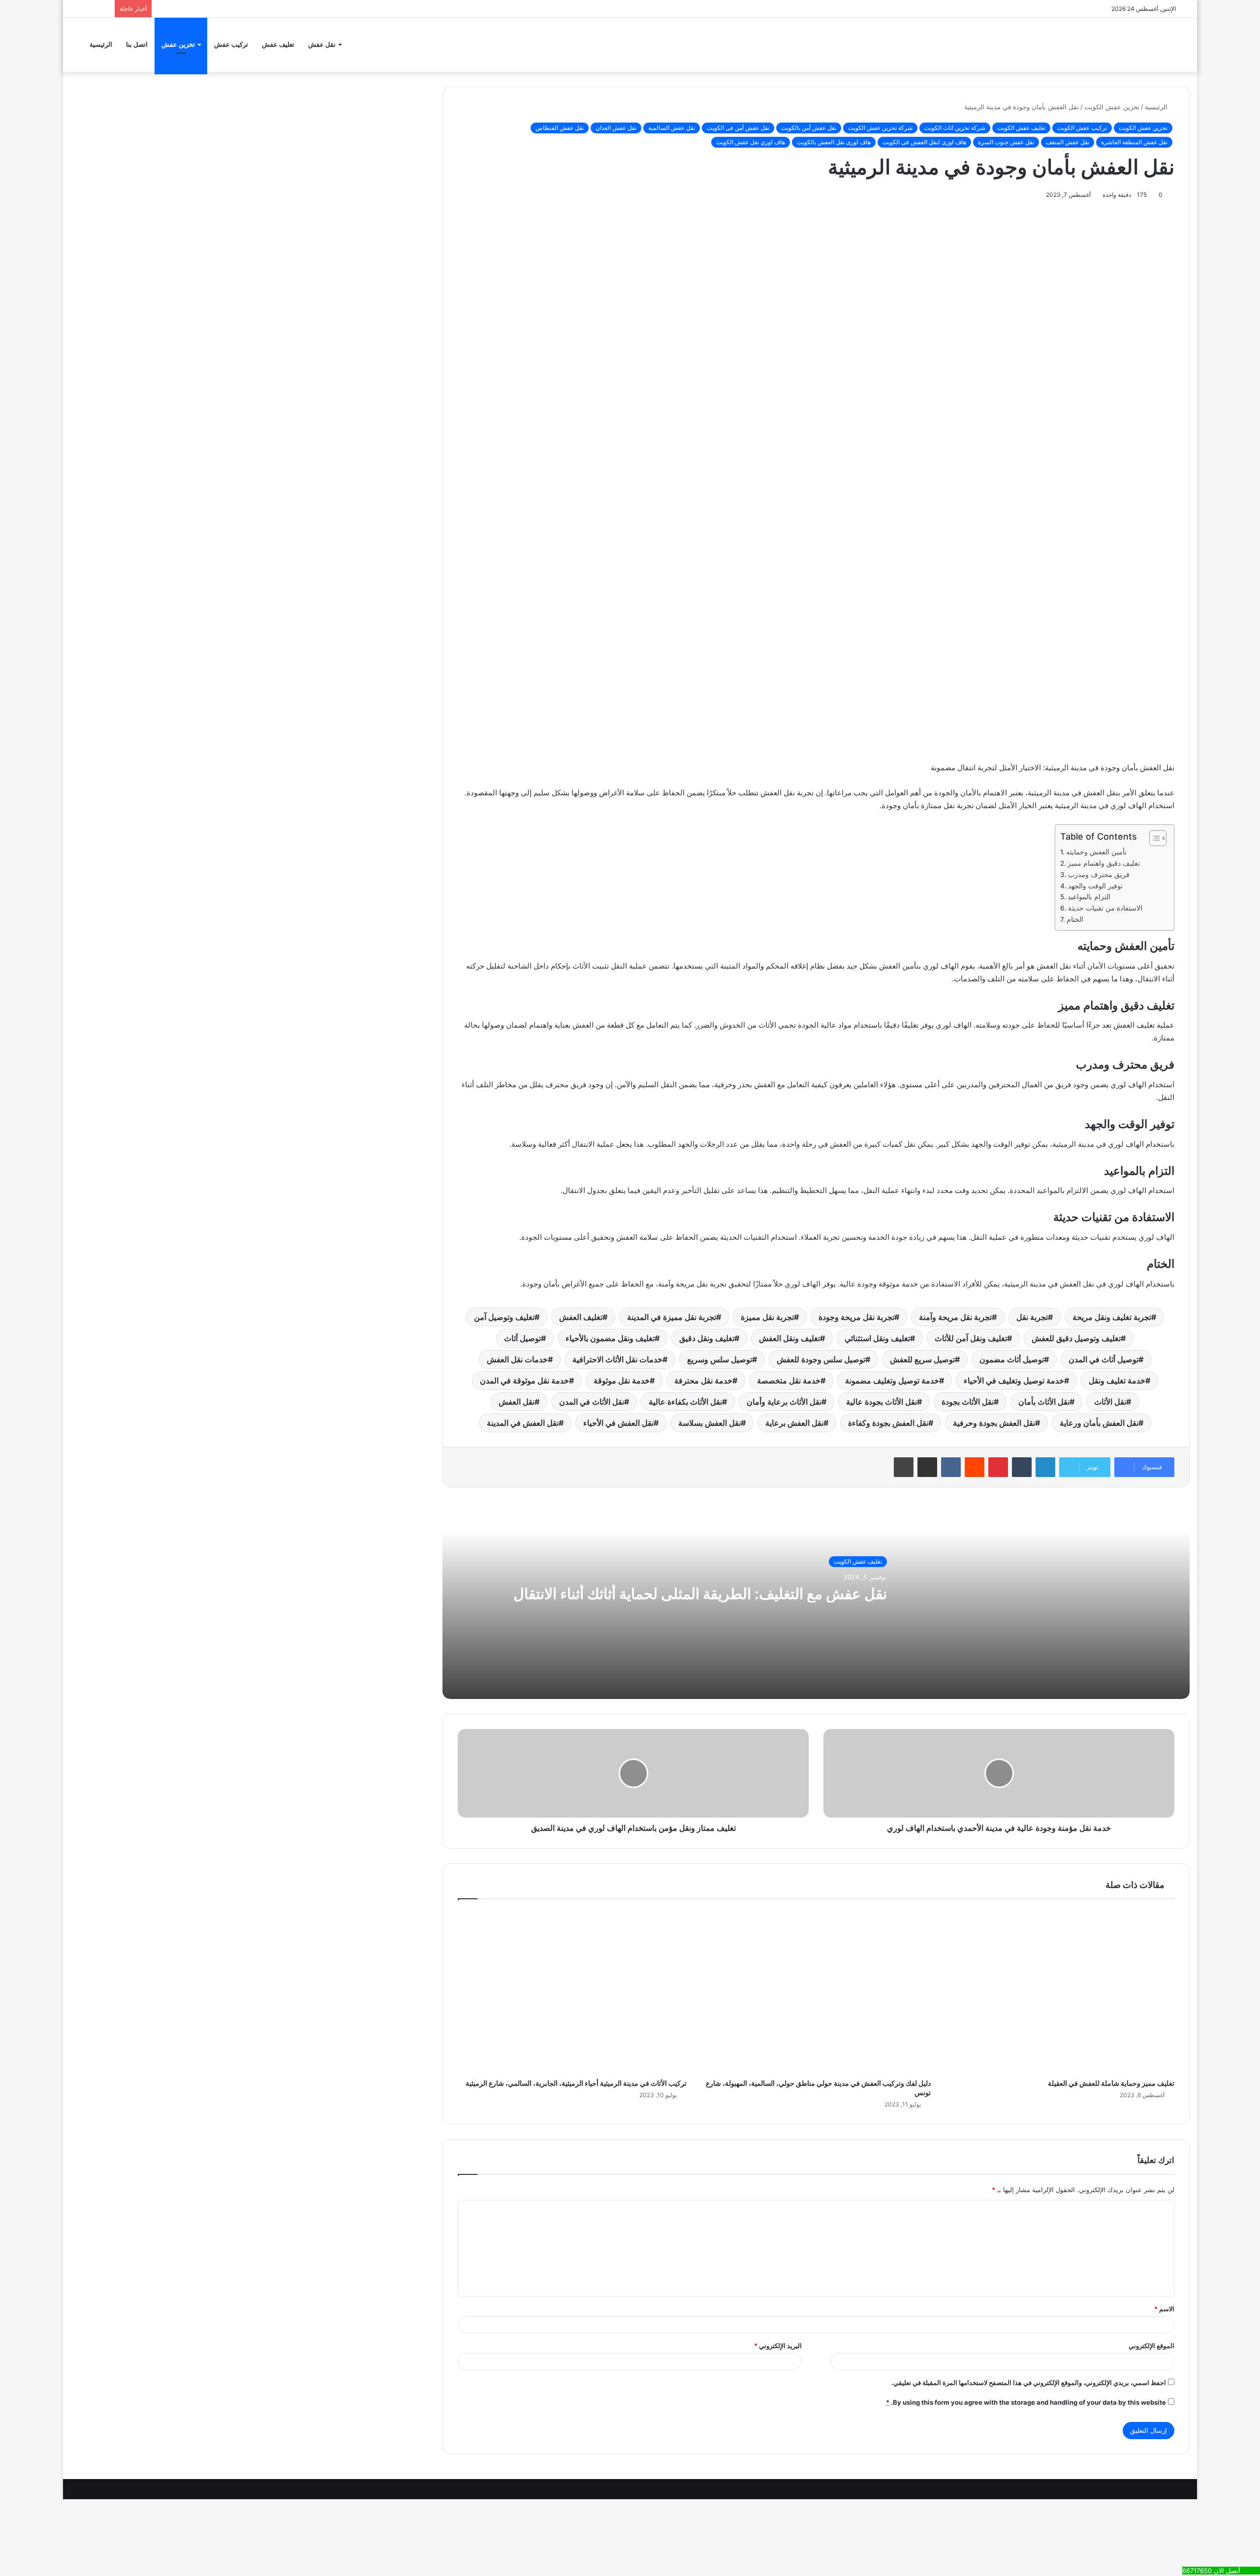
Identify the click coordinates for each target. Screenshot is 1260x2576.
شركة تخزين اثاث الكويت (955, 128)
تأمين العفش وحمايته (1096, 852)
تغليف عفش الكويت (1021, 128)
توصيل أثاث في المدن (1103, 1359)
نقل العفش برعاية (794, 1423)
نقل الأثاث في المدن (592, 1402)
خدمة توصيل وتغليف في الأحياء (1014, 1381)
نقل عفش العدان (616, 128)
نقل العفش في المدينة (523, 1423)
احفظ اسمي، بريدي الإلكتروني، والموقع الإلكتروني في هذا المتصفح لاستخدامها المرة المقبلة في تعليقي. (1029, 2383)
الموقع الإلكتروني (1151, 2346)
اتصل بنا (137, 45)
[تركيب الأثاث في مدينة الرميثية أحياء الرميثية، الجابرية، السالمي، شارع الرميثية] (572, 1992)
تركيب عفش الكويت (1082, 128)
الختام (1075, 919)
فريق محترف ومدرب (1099, 875)
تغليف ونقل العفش (789, 1338)
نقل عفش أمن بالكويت (809, 128)
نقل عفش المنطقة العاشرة (1134, 142)
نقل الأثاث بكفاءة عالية (685, 1402)
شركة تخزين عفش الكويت (880, 128)
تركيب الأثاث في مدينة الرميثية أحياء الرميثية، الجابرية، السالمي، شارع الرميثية (576, 2083)
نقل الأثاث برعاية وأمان (784, 1402)
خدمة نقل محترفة (703, 1381)
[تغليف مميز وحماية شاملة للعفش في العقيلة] (1060, 1992)
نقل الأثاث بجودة (968, 1402)
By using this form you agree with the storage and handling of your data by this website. (1026, 2402)
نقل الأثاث (1110, 1402)
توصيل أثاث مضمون (1012, 1359)
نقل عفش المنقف (1068, 142)
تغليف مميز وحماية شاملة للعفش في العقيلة (1111, 2083)
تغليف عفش (278, 45)
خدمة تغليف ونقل (1117, 1381)
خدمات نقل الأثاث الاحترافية (617, 1359)
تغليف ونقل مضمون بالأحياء (610, 1338)
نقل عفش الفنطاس (560, 128)
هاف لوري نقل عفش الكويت (751, 142)
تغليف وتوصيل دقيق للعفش (1076, 1338)
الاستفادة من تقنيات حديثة (1105, 908)
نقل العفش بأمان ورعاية (1099, 1423)
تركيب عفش (231, 45)
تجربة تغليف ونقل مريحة (1112, 1317)
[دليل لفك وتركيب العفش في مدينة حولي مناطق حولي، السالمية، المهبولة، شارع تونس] (816, 1992)
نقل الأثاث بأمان (1044, 1402)
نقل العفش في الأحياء (618, 1423)
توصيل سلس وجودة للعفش (821, 1359)
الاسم (1164, 2309)
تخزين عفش (178, 45)
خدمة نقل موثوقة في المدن (524, 1381)
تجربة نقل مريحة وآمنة (955, 1317)
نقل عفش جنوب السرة (1006, 142)
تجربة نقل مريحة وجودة (856, 1317)
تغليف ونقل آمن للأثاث (971, 1338)
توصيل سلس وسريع (720, 1359)
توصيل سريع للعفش (922, 1359)
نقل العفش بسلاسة (709, 1423)
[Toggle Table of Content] (1153, 838)
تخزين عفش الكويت (1112, 107)
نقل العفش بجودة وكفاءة (888, 1423)
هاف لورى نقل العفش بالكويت (834, 142)
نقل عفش (322, 45)
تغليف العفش (581, 1317)
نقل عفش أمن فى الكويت (738, 128)
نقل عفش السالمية (672, 128)
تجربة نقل (1032, 1317)
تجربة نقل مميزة (767, 1317)
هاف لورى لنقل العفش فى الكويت (924, 142)
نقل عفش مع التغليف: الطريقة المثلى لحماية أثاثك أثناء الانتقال (700, 1594)
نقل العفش (517, 1402)
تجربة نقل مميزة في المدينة (672, 1317)
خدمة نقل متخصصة (789, 1381)
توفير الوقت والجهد (1095, 886)
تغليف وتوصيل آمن (504, 1317)
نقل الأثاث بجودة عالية (882, 1402)
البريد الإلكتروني (778, 2346)
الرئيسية (101, 45)
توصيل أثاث (522, 1338)
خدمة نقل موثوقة (622, 1381)
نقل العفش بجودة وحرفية (994, 1423)
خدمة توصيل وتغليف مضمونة (892, 1381)
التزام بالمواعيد (1089, 897)
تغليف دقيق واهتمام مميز (1104, 863)
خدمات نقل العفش (517, 1359)
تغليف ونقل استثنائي (877, 1338)
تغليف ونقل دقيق (707, 1338)
